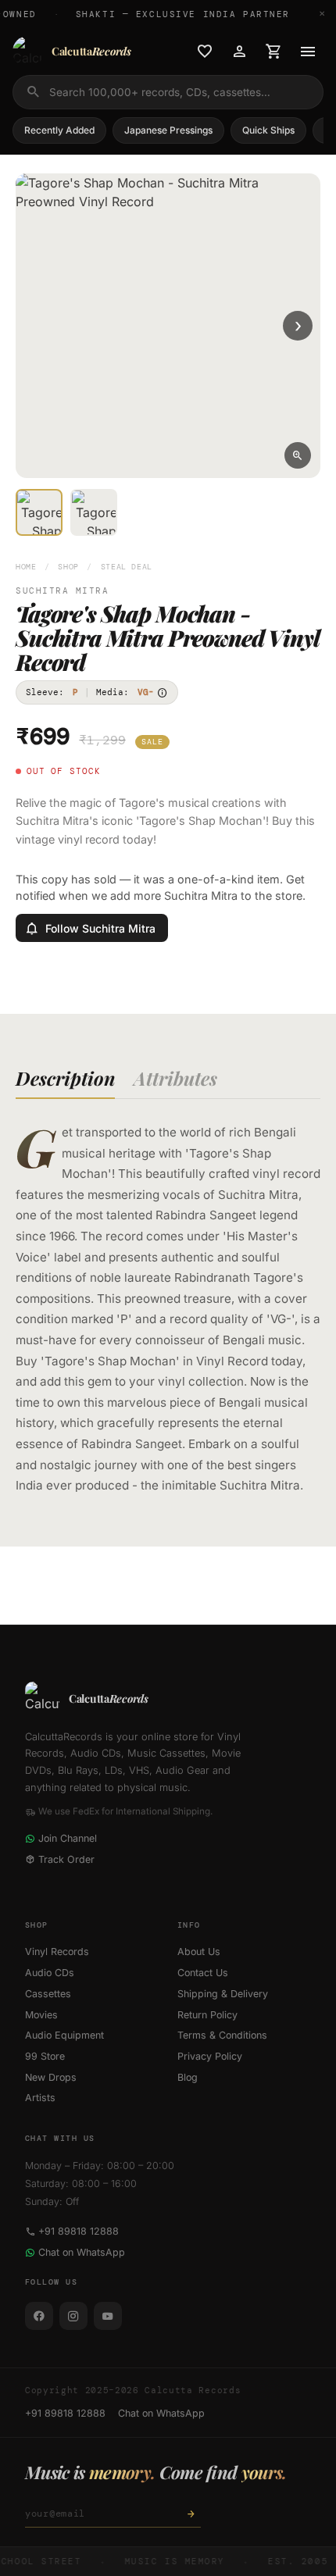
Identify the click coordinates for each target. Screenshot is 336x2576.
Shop (68, 567)
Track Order (66, 1859)
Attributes (175, 1078)
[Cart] (273, 52)
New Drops (51, 2077)
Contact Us (203, 1973)
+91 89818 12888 (79, 2231)
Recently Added (59, 130)
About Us (199, 1952)
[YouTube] (108, 2316)
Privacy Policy (210, 2056)
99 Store (45, 2056)
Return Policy (207, 2015)
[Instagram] (73, 2316)
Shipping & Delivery (223, 1994)
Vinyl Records (57, 1952)
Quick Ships (268, 130)
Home (26, 567)
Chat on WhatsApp (82, 2252)
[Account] (239, 52)
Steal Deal (127, 567)
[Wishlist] (205, 52)
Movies (41, 2015)
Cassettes (48, 1994)
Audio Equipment (64, 2035)
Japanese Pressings (168, 130)
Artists (40, 2098)
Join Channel (68, 1838)
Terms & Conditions (222, 2035)
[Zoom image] (298, 455)
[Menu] (308, 52)
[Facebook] (39, 2316)
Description (65, 1078)
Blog (188, 2077)
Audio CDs (50, 1973)
